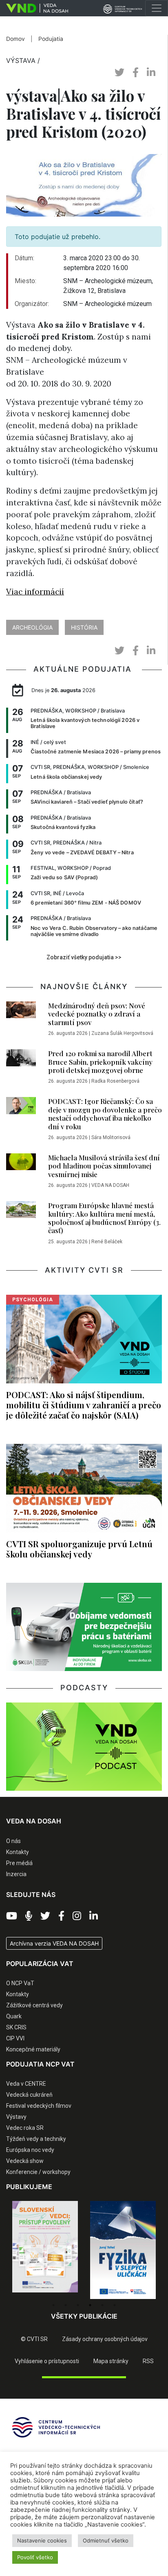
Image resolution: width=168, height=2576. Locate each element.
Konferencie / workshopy (38, 2172)
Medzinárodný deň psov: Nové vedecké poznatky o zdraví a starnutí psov (97, 1014)
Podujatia (51, 39)
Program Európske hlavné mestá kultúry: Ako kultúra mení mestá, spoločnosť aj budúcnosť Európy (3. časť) (104, 1218)
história (84, 627)
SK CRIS (16, 2027)
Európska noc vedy (30, 2150)
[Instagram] (77, 1916)
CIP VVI (15, 2038)
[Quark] (123, 2250)
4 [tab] (90, 2305)
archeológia (32, 627)
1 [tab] (53, 2305)
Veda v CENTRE (26, 2084)
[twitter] (119, 73)
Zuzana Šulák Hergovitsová (122, 1033)
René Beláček (107, 1242)
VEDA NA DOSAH (110, 1185)
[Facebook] (61, 1916)
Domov (15, 39)
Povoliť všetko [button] (35, 2557)
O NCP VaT (20, 1983)
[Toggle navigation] (157, 8)
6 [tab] (115, 2305)
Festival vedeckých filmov (39, 2106)
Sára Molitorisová (111, 1137)
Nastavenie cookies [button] (42, 2540)
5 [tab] (102, 2305)
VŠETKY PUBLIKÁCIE (84, 2316)
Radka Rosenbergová (115, 1081)
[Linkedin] (94, 1916)
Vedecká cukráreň (29, 2095)
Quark (14, 2016)
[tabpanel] (45, 2250)
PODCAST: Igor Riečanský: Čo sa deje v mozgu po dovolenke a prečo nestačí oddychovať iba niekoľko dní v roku (105, 1114)
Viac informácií (35, 592)
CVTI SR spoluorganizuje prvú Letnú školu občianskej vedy (79, 1549)
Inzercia (16, 1874)
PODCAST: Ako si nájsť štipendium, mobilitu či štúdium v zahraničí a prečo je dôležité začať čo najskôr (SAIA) (84, 1405)
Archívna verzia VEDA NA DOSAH (54, 1943)
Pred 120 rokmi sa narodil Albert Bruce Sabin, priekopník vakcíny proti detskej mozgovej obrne (100, 1062)
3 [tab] (78, 2305)
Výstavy (16, 2117)
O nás (13, 1841)
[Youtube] (12, 1916)
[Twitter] (45, 1916)
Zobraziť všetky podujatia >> (84, 957)
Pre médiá (19, 1863)
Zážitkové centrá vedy (34, 2005)
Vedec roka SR (25, 2128)
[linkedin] (151, 73)
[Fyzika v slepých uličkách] (45, 2250)
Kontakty (18, 1852)
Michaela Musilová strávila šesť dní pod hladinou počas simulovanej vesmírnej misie (104, 1166)
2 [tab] (66, 2305)
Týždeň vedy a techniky (36, 2139)
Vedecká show (25, 2161)
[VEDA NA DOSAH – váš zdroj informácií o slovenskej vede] (34, 8)
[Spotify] (29, 1916)
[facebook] (136, 73)
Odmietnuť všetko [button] (106, 2540)
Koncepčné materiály (33, 2049)
